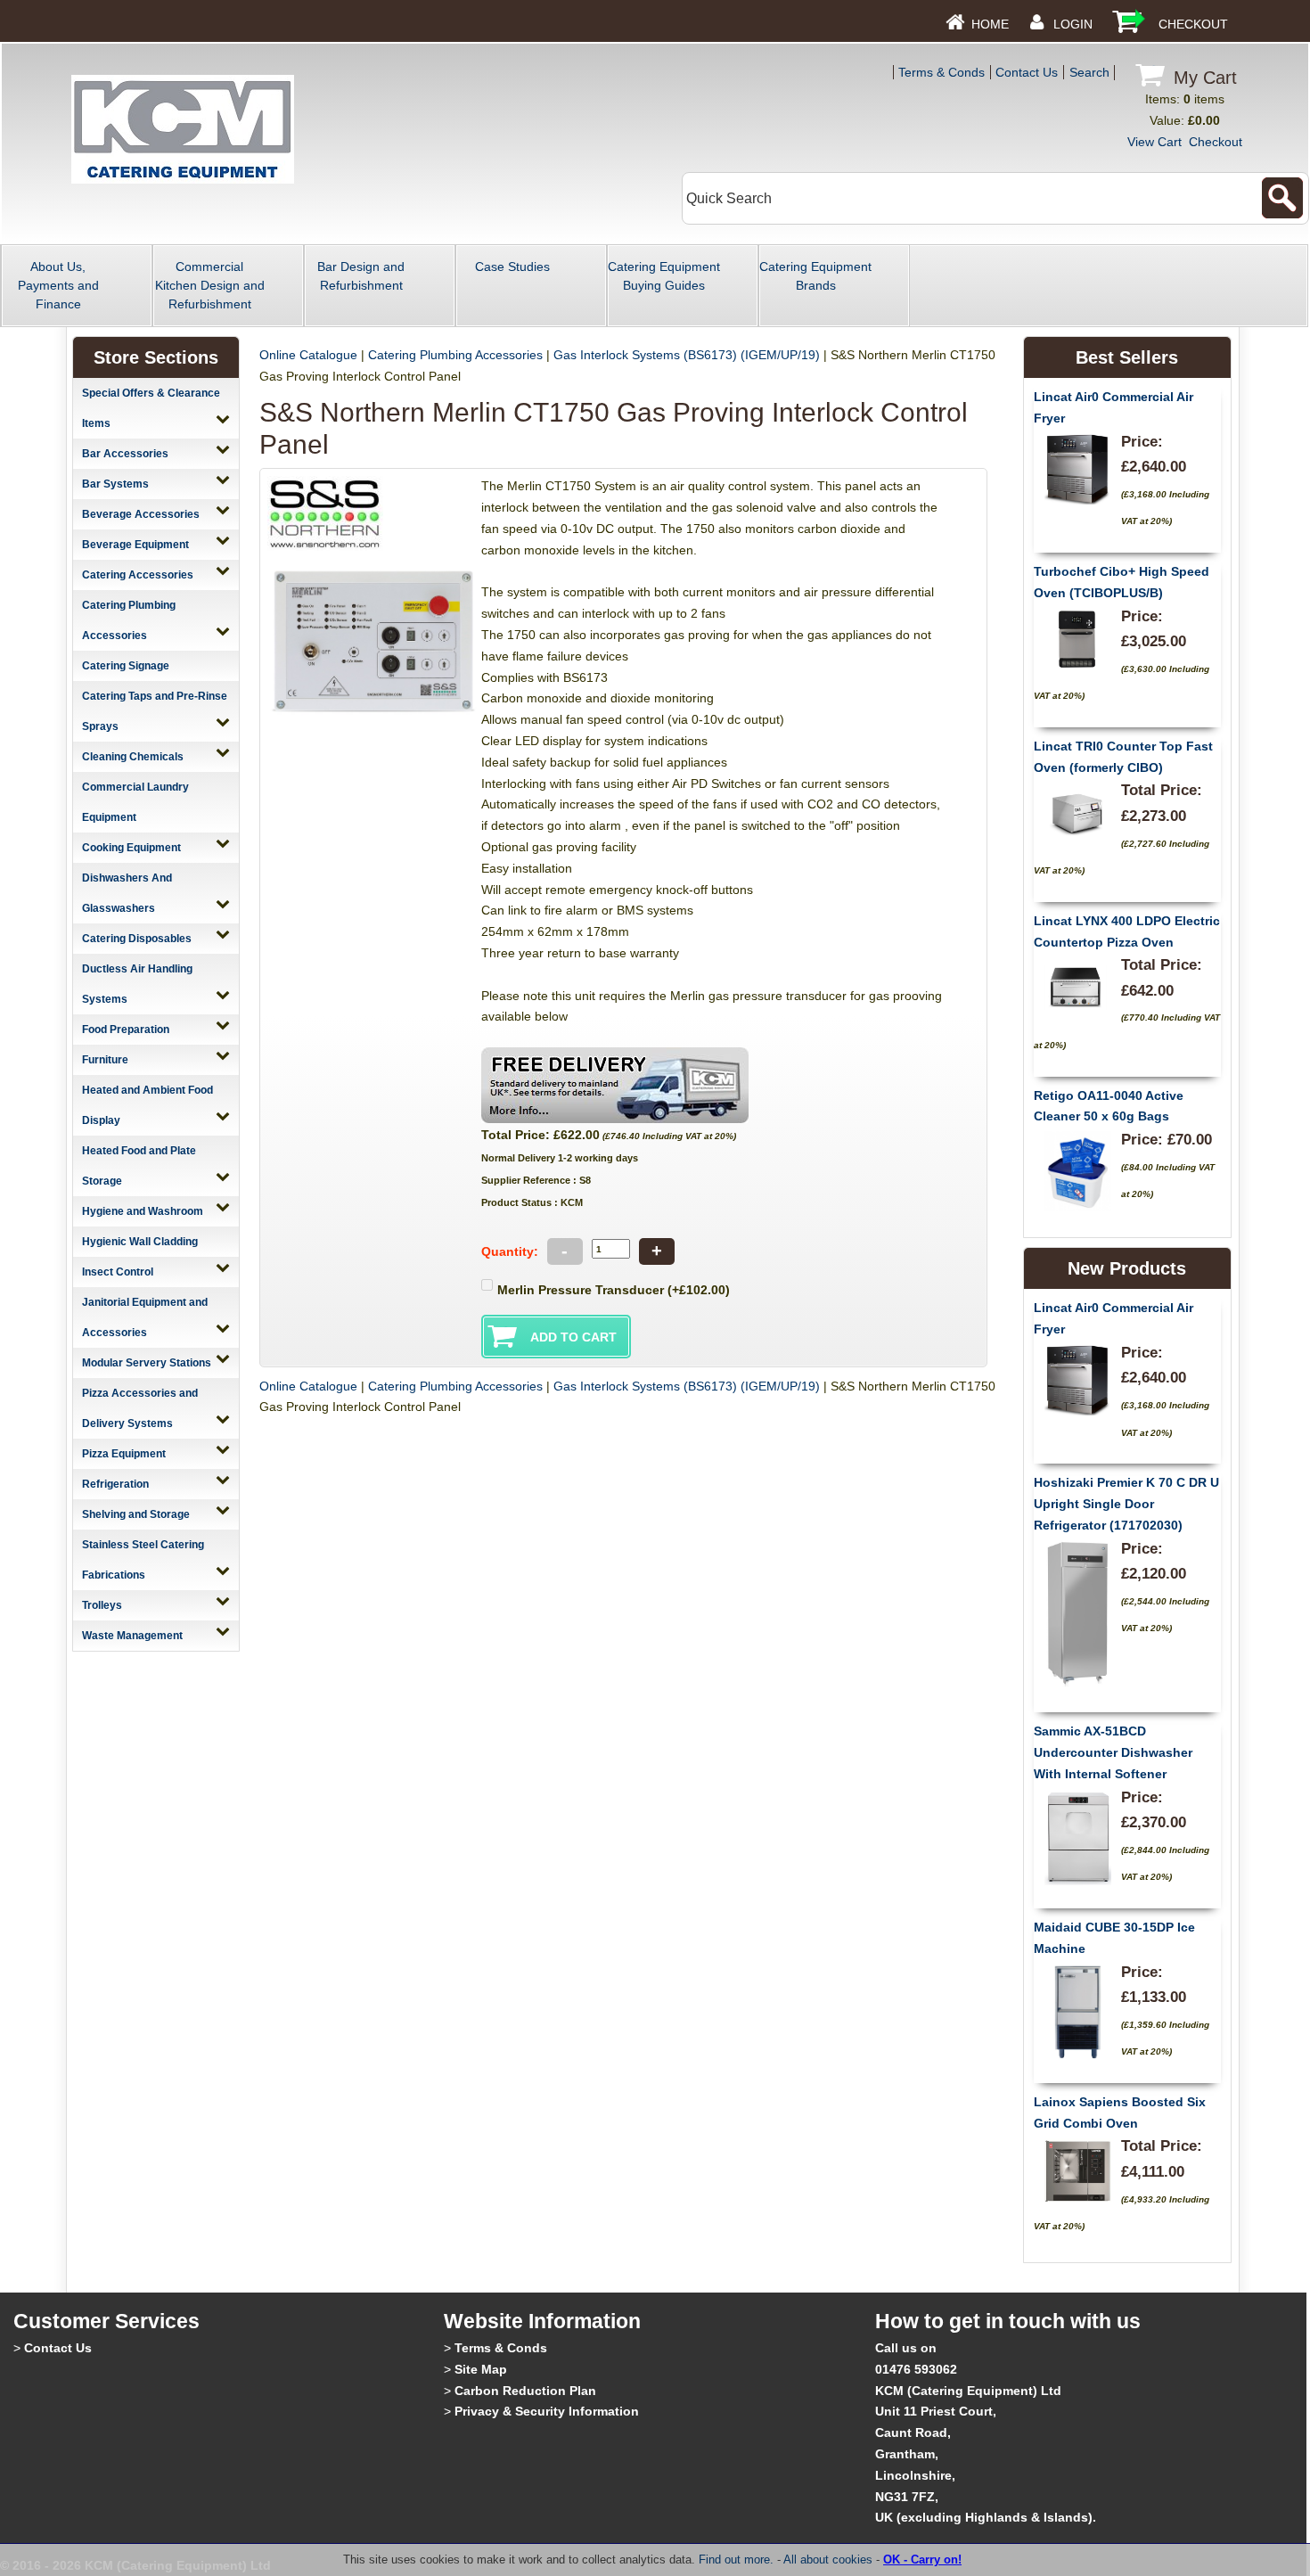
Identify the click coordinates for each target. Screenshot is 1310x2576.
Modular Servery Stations (147, 1363)
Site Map (481, 2369)
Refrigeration (115, 1484)
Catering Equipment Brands (815, 276)
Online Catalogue (308, 355)
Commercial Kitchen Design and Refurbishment (210, 285)
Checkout (1193, 24)
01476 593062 (916, 2369)
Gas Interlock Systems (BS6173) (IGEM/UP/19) (687, 355)
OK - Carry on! (922, 2560)
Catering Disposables (137, 939)
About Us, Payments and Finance (58, 285)
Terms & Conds (942, 72)
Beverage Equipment (135, 545)
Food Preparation (126, 1030)
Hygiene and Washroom (143, 1211)
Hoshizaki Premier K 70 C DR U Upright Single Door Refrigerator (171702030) (1126, 1504)
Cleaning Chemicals (133, 757)
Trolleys (102, 1605)
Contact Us (1027, 72)
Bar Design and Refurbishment (361, 276)
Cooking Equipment (131, 848)
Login (1073, 24)
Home (990, 24)
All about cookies (828, 2560)
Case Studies (512, 267)
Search (1089, 72)
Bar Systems (115, 484)
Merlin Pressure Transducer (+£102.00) (614, 1290)
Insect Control (118, 1272)
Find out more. (736, 2560)
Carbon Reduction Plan (525, 2391)
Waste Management (132, 1636)
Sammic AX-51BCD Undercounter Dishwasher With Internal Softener (1113, 1752)
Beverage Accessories (141, 514)
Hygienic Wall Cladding (140, 1242)
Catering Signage (126, 666)
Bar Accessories (125, 454)
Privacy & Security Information (547, 2411)
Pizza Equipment (124, 1454)
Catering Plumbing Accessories (455, 355)
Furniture (105, 1060)
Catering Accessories (138, 575)
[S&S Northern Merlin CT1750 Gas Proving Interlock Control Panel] (374, 714)
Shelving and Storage (136, 1514)
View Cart (1154, 142)
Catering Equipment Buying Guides (664, 276)
